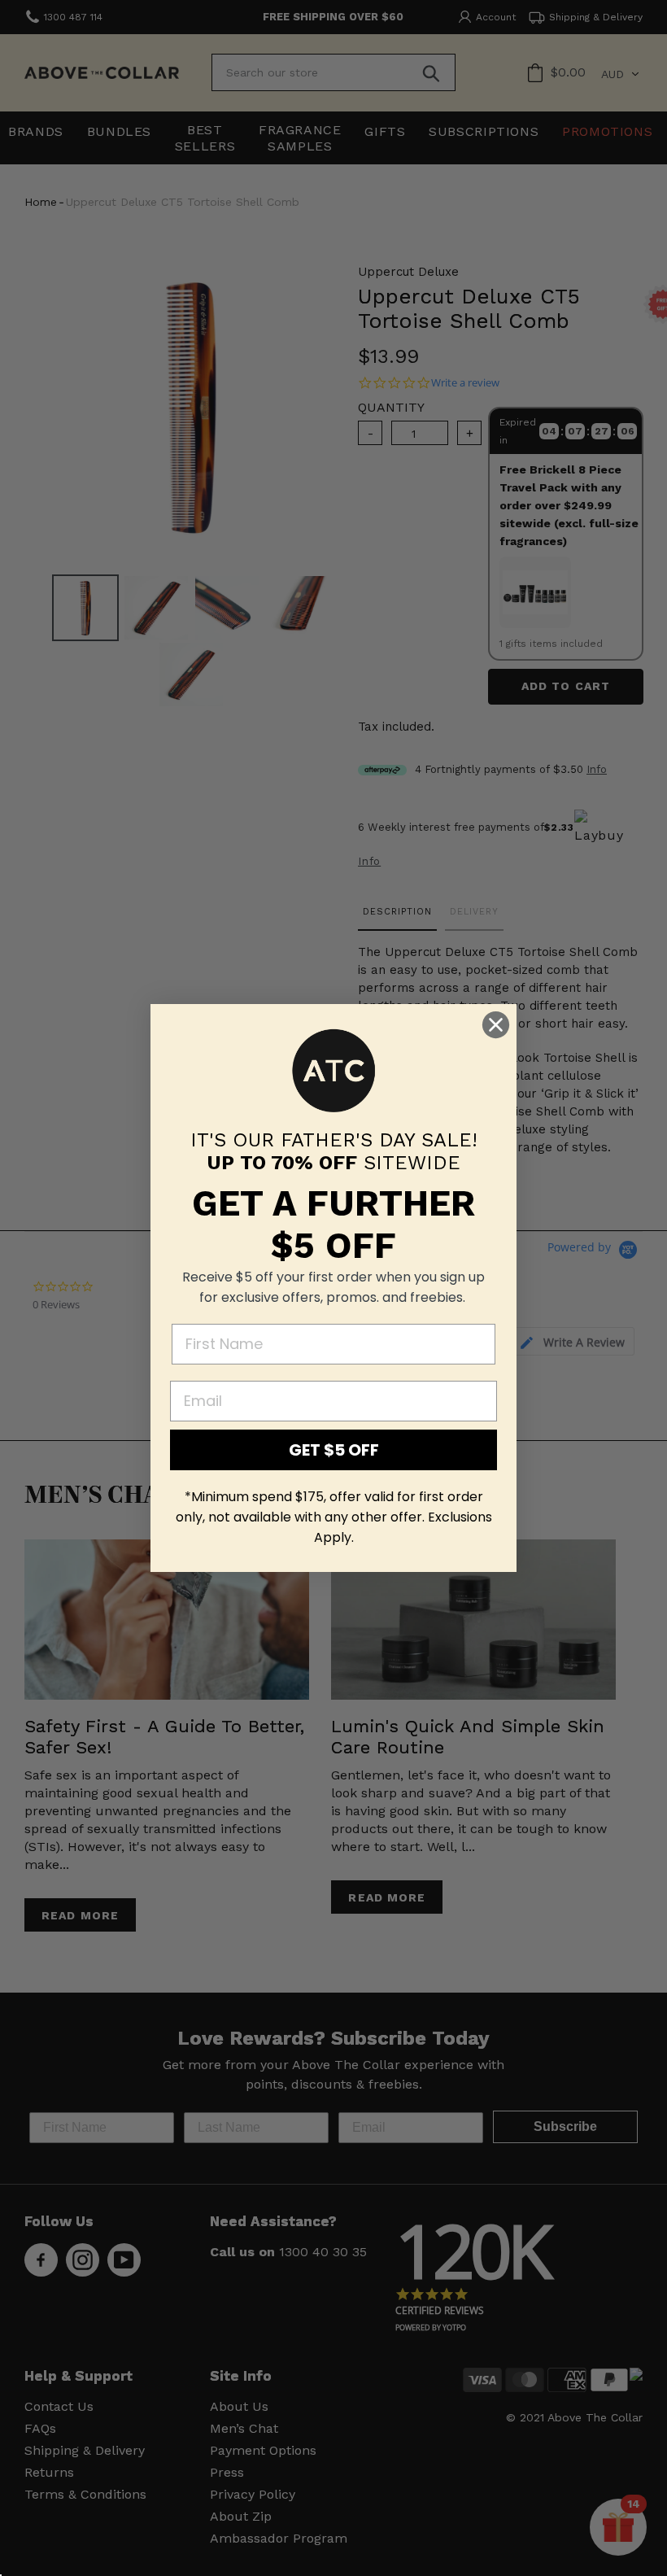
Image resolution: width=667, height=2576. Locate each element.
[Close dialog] (496, 1025)
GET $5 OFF (334, 1450)
